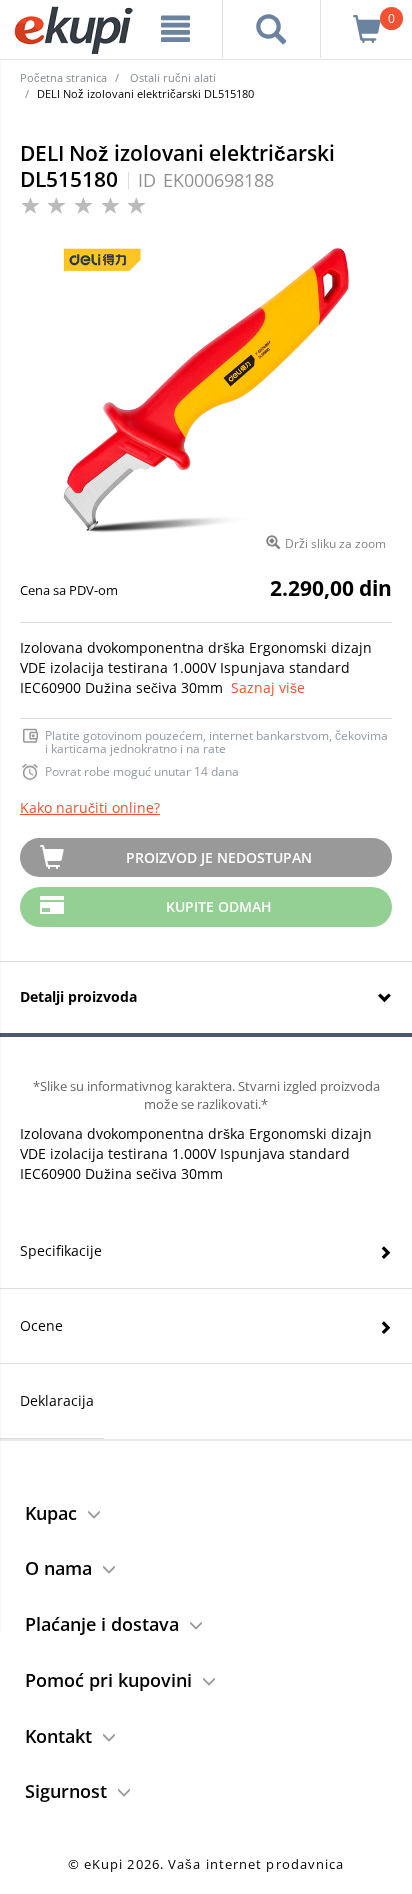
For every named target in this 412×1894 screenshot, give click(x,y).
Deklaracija (57, 1400)
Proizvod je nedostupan (219, 857)
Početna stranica (63, 77)
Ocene (41, 1325)
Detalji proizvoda (78, 996)
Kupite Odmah (219, 906)
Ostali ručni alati (173, 77)
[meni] (176, 29)
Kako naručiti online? (90, 807)
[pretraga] (271, 29)
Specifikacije (61, 1250)
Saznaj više (268, 687)
